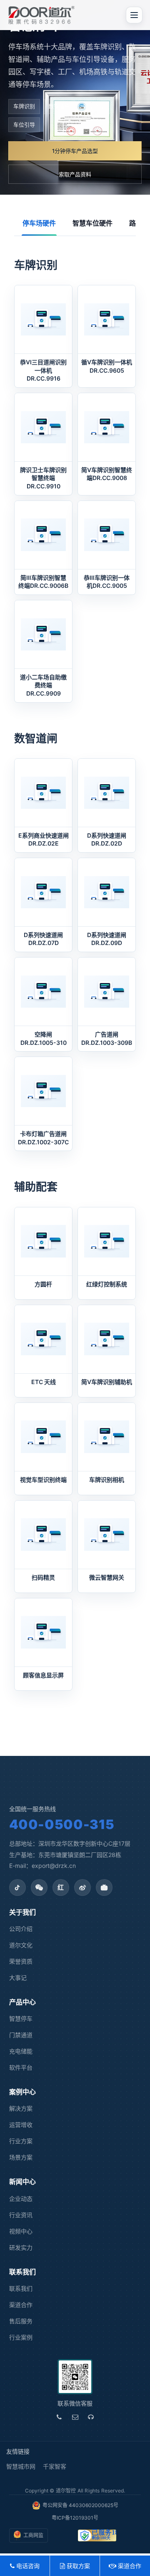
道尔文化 (21, 1945)
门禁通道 (21, 2035)
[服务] (91, 2417)
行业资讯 (21, 2215)
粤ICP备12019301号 (75, 2518)
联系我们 (21, 2288)
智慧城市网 (21, 2466)
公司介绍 (21, 1929)
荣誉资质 (21, 1961)
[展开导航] (134, 15)
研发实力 (21, 2247)
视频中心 (21, 2231)
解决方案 (21, 2108)
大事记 (18, 1978)
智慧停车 (21, 2018)
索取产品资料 (75, 174)
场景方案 (21, 2157)
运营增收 (21, 2125)
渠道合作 (21, 2305)
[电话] (59, 2417)
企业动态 (21, 2199)
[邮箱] (75, 2417)
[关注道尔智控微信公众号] (39, 1888)
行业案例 (21, 2337)
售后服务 (21, 2321)
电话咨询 (27, 2566)
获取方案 (77, 2566)
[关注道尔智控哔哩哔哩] (104, 1888)
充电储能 (21, 2051)
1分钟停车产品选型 (75, 151)
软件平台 (21, 2067)
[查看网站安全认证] (97, 2535)
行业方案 (21, 2141)
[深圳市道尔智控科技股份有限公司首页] (41, 15)
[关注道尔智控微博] (82, 1888)
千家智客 (55, 2466)
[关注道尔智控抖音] (17, 1888)
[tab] (39, 224)
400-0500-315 (62, 1824)
